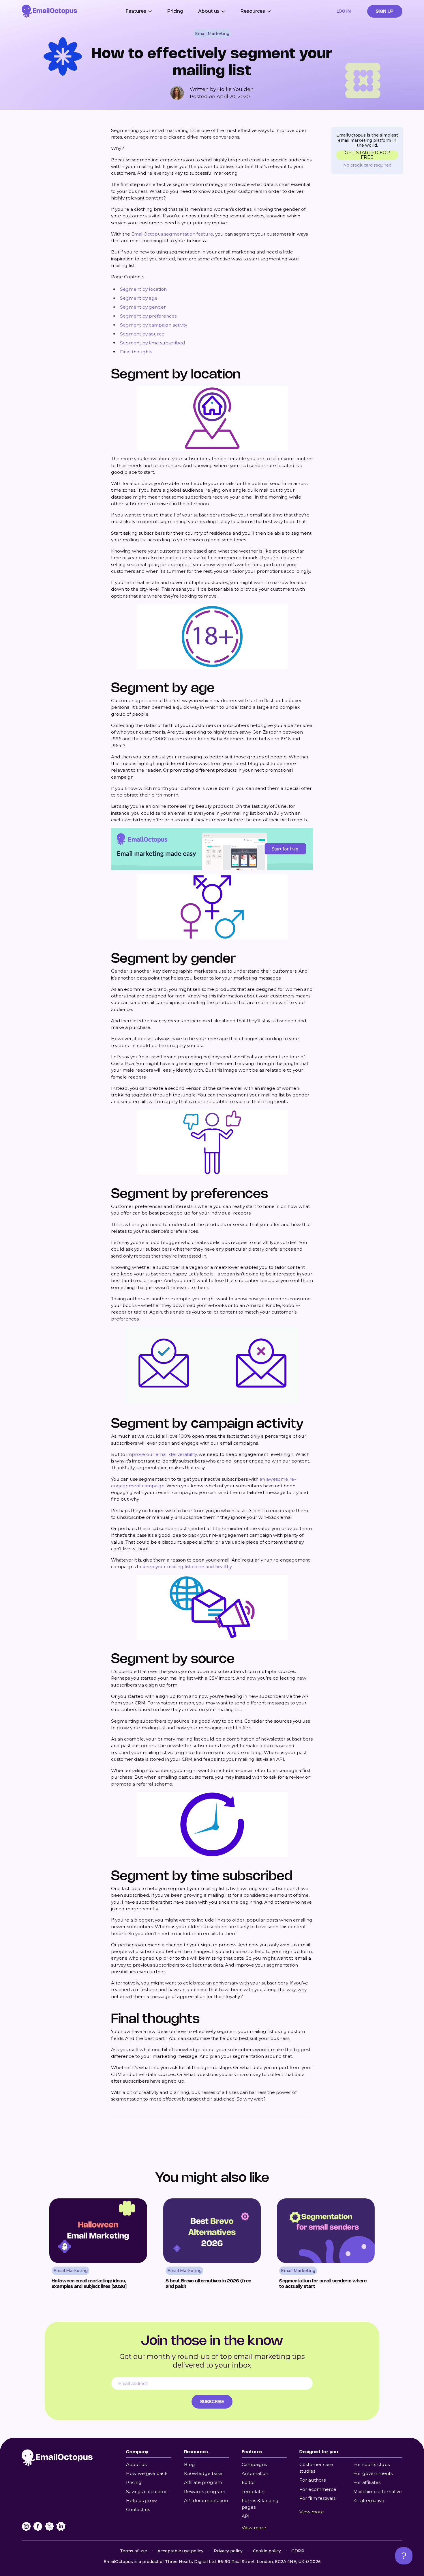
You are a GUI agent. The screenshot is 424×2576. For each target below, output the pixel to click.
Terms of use (134, 2551)
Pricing (175, 11)
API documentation (206, 2501)
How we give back (147, 2473)
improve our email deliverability (162, 1454)
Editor (248, 2482)
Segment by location (143, 289)
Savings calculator (147, 2492)
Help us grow (141, 2501)
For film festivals (317, 2498)
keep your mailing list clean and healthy (187, 1567)
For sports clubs (372, 2464)
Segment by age (139, 298)
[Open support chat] (404, 2556)
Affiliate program (203, 2482)
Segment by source (142, 334)
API (246, 2516)
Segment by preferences (148, 316)
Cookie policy (267, 2551)
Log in (344, 11)
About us (136, 2464)
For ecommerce (318, 2489)
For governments (373, 2473)
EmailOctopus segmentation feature (172, 234)
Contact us (138, 2509)
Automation (255, 2473)
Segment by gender (143, 307)
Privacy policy (228, 2551)
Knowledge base (203, 2473)
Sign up (385, 11)
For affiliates (367, 2482)
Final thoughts (136, 352)
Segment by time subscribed (153, 343)
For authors (313, 2480)
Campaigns (254, 2464)
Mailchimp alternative (378, 2492)
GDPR (298, 2551)
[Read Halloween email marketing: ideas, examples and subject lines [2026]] (98, 2246)
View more (254, 2528)
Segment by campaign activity (154, 325)
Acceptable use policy (180, 2551)
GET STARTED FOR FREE (367, 155)
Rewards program (205, 2492)
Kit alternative (369, 2501)
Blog (190, 2464)
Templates (254, 2492)
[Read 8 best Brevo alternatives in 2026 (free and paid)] (212, 2246)
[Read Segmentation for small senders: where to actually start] (326, 2246)
